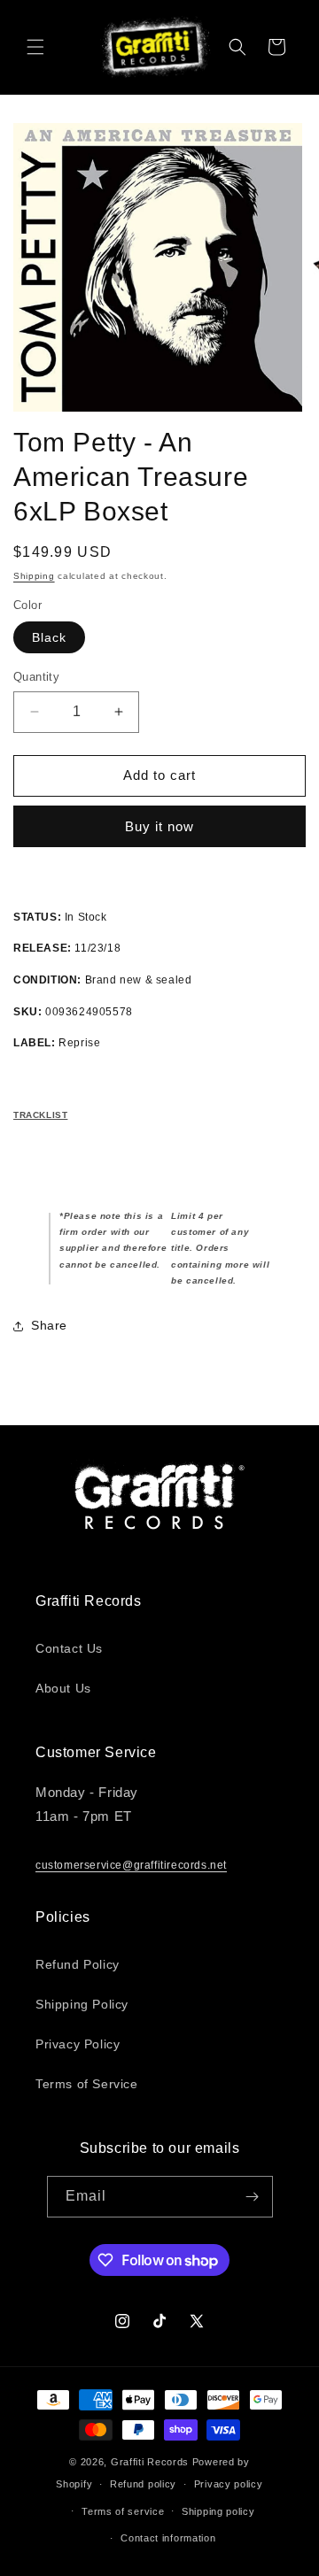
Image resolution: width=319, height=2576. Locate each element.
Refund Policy (78, 1964)
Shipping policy (218, 2511)
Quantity (36, 677)
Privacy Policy (78, 2044)
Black (49, 637)
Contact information (168, 2538)
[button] (35, 47)
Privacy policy (229, 2484)
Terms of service (123, 2511)
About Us (63, 1688)
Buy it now (159, 826)
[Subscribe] (253, 2197)
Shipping (34, 576)
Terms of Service (87, 2084)
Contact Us (69, 1648)
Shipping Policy (82, 2004)
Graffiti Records (150, 2462)
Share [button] (49, 1325)
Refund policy (143, 2484)
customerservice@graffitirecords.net (131, 1865)
